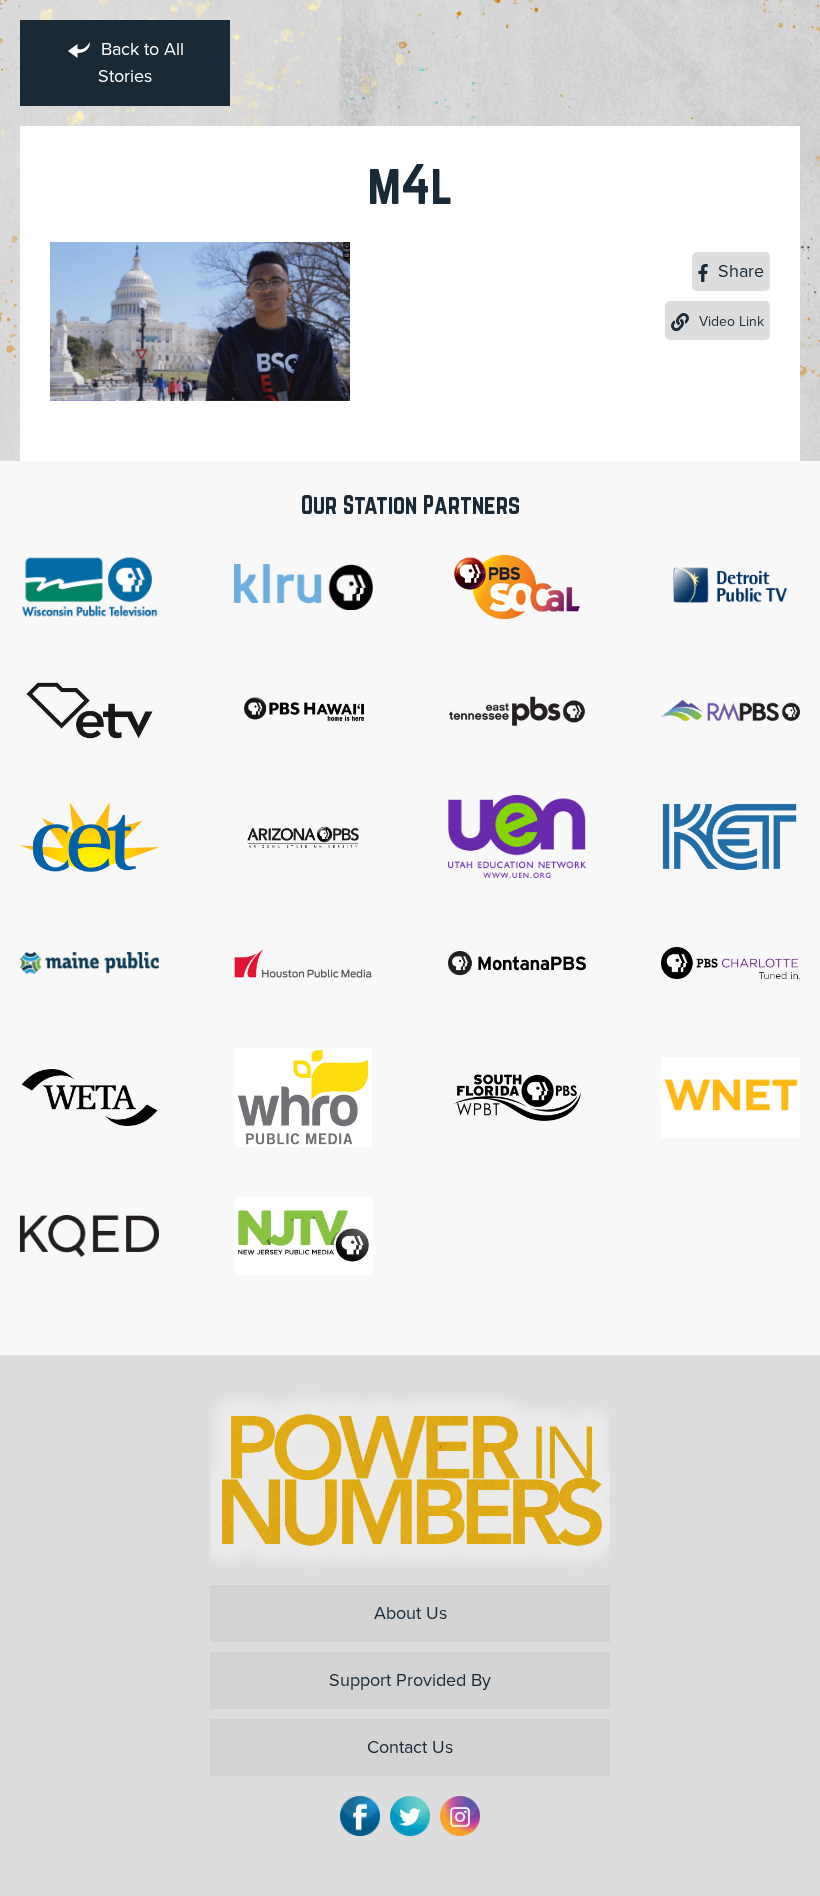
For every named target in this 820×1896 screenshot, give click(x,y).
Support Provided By (410, 1680)
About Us (410, 1613)
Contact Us (410, 1747)
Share (738, 271)
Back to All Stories (140, 62)
